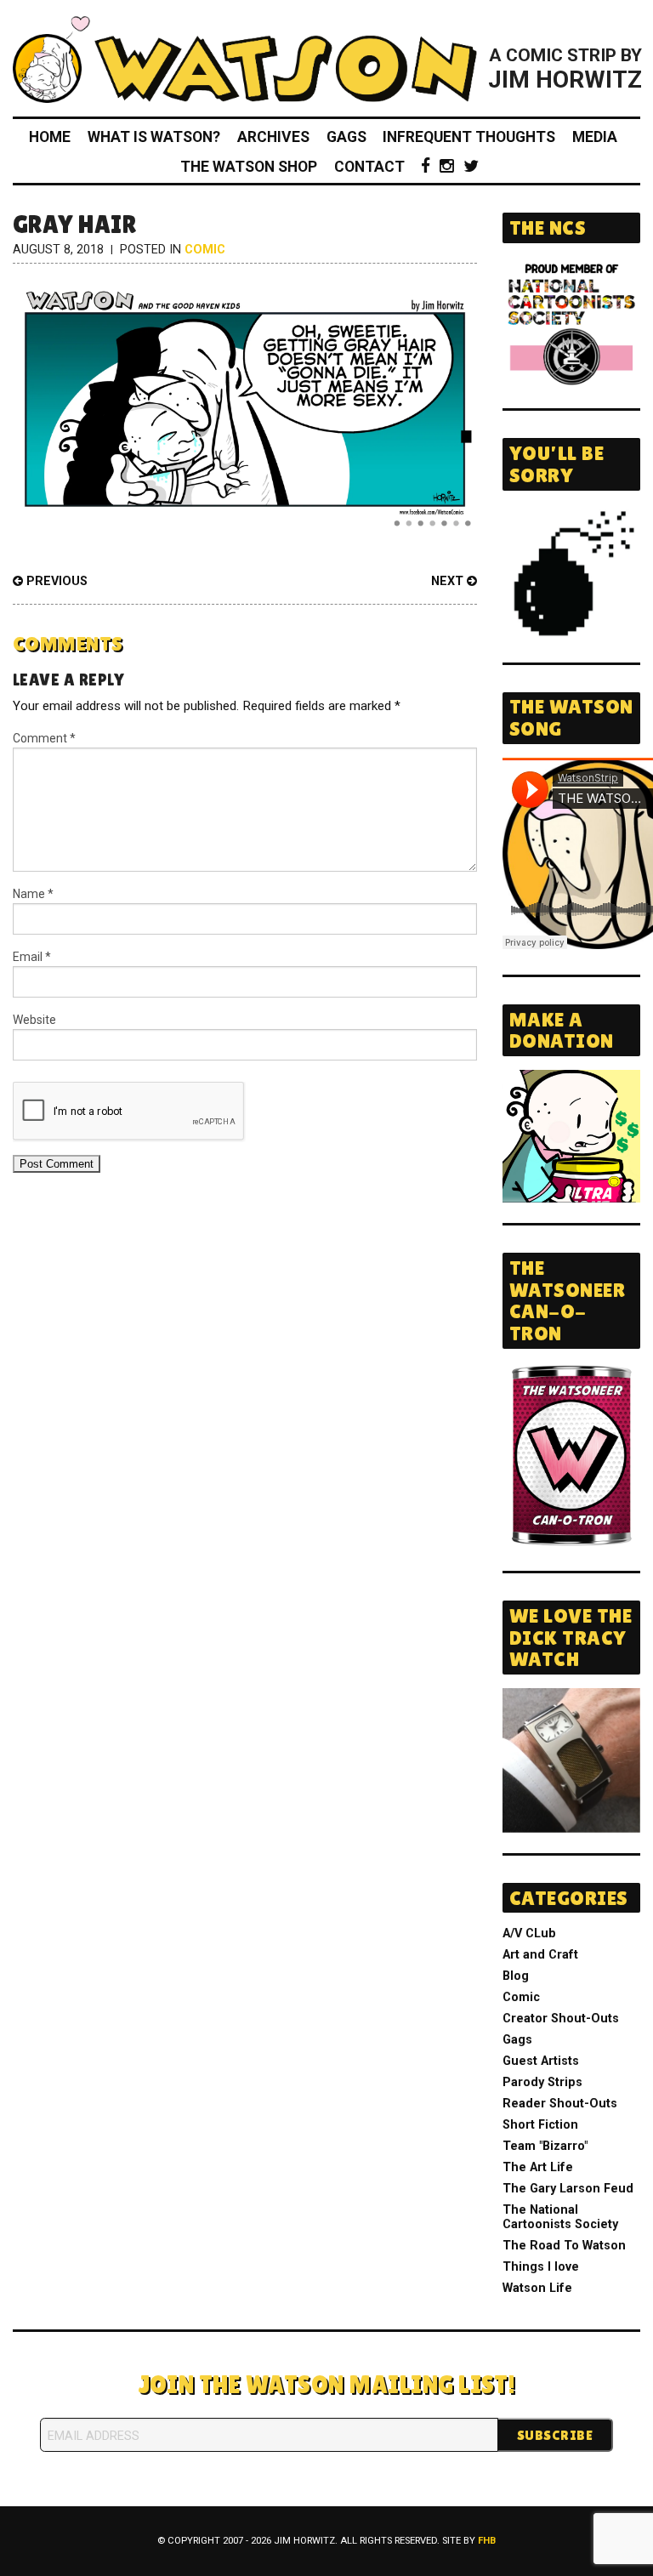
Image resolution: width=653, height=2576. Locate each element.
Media (595, 137)
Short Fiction (540, 2125)
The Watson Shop (249, 167)
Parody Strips (542, 2082)
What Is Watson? (154, 137)
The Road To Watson (564, 2246)
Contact (369, 167)
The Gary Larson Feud (568, 2189)
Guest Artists (541, 2061)
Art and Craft (540, 1955)
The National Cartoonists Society (560, 2217)
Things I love (541, 2267)
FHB (487, 2541)
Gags (346, 137)
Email (32, 957)
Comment (44, 738)
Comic (205, 250)
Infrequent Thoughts (469, 137)
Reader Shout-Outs (560, 2104)
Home (50, 137)
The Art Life (538, 2167)
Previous (55, 581)
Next (449, 581)
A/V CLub (529, 1933)
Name (33, 894)
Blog (516, 1976)
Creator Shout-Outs (561, 2019)
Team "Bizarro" (545, 2146)
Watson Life (537, 2288)
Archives (273, 137)
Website (34, 1020)
